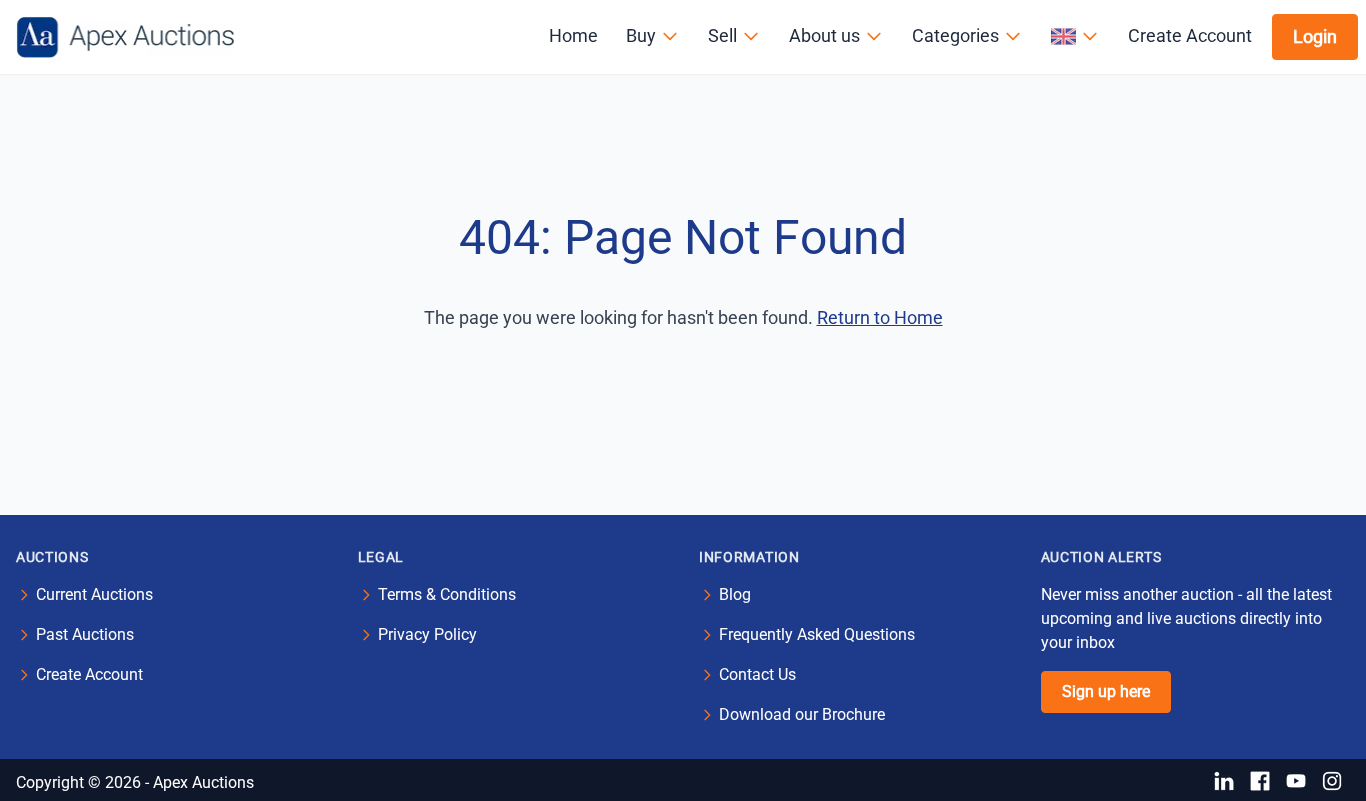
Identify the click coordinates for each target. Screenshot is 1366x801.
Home (573, 35)
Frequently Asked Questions (817, 634)
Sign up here (1106, 691)
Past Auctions (85, 634)
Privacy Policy (427, 634)
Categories (955, 35)
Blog (735, 594)
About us (824, 35)
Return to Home (880, 317)
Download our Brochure (802, 714)
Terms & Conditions (447, 594)
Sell (722, 35)
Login (1315, 36)
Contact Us (757, 674)
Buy (641, 35)
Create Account (1190, 35)
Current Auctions (94, 594)
